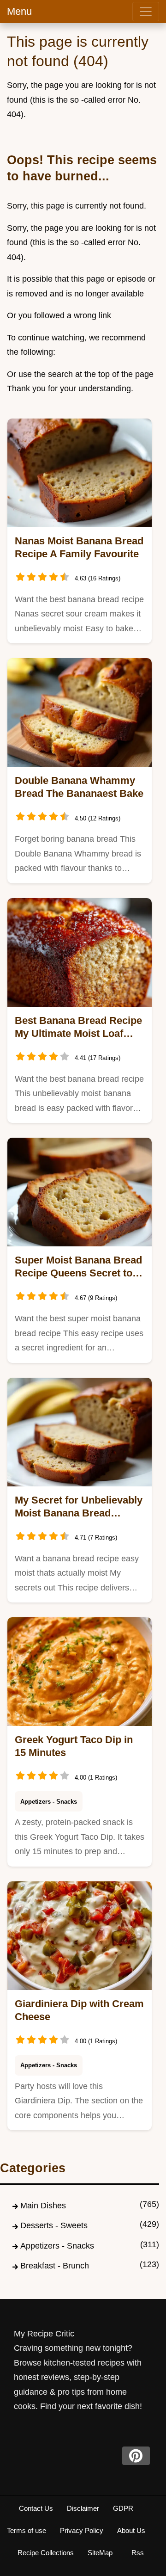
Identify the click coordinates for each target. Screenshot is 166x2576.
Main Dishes (43, 2206)
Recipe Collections (46, 2553)
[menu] (146, 12)
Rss (138, 2553)
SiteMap (100, 2553)
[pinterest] (136, 2456)
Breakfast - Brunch (55, 2266)
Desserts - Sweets (54, 2225)
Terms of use (27, 2530)
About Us (131, 2530)
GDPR (123, 2508)
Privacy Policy (82, 2530)
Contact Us (36, 2508)
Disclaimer (83, 2508)
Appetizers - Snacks (49, 1802)
